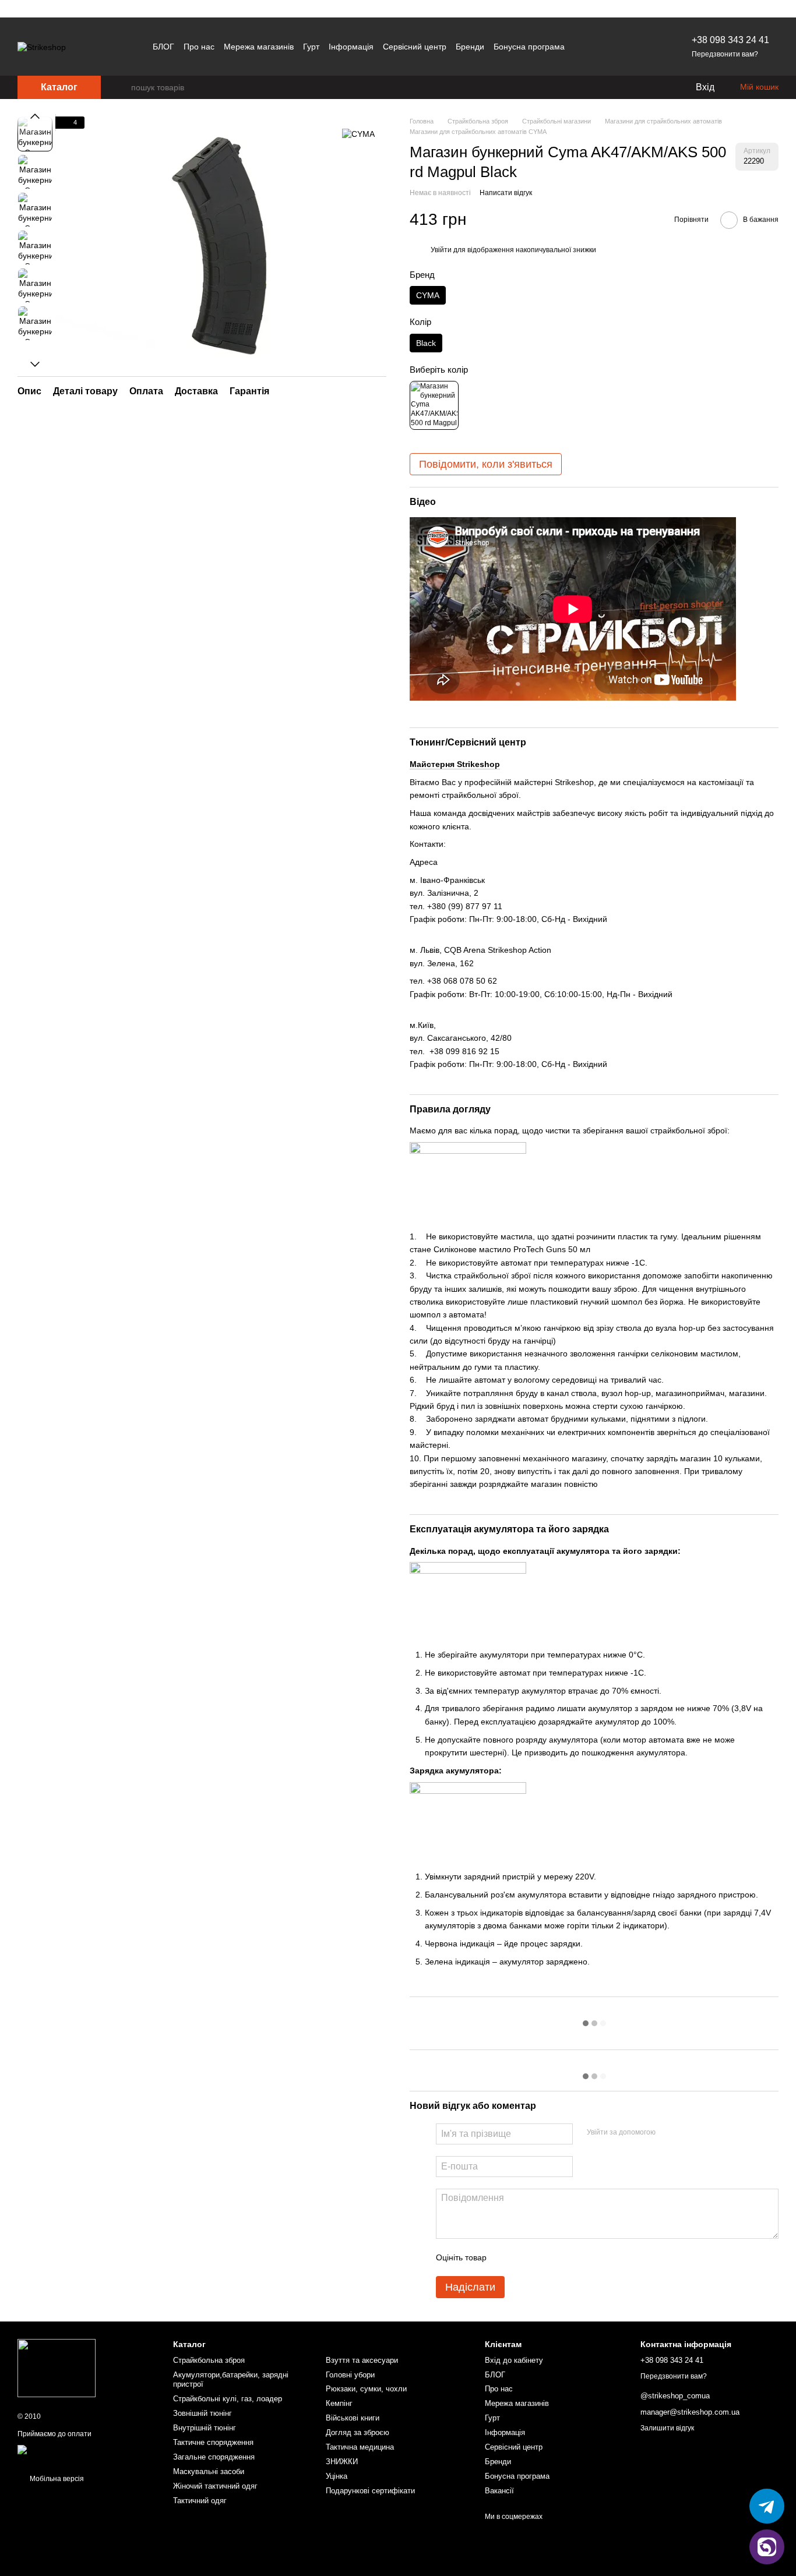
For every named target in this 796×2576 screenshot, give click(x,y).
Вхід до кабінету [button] (514, 2360)
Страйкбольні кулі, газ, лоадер (228, 2399)
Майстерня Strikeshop (455, 764)
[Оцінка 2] (524, 2257)
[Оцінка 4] (562, 2257)
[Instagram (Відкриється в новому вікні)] (598, 47)
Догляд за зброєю (358, 2432)
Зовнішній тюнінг (202, 2413)
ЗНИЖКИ (342, 2462)
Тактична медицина (360, 2447)
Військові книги (353, 2418)
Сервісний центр (415, 47)
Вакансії (499, 2491)
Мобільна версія (56, 2479)
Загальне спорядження (214, 2457)
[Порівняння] (639, 87)
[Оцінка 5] (580, 2257)
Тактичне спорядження (213, 2442)
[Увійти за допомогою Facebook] (668, 2132)
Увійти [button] (441, 250)
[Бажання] (662, 87)
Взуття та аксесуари (362, 2360)
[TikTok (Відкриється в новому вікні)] (626, 47)
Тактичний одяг (200, 2501)
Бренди (470, 47)
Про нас (199, 47)
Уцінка (337, 2476)
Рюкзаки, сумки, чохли (366, 2389)
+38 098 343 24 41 (730, 40)
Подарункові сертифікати (370, 2491)
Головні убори (350, 2375)
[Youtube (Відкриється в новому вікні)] (640, 47)
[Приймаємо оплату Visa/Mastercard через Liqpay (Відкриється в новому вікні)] (87, 2454)
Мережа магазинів (259, 47)
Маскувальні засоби (209, 2471)
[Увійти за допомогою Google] (687, 2132)
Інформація (351, 47)
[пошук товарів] (122, 87)
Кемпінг (339, 2403)
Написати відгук (506, 193)
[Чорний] (434, 405)
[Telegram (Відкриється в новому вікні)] (612, 47)
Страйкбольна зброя (209, 2360)
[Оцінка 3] (543, 2257)
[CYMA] (358, 134)
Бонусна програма (529, 47)
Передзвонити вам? (725, 54)
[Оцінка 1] (506, 2257)
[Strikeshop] (57, 2368)
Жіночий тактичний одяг (215, 2486)
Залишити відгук (667, 2428)
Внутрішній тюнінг (205, 2428)
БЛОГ (163, 47)
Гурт (311, 47)
